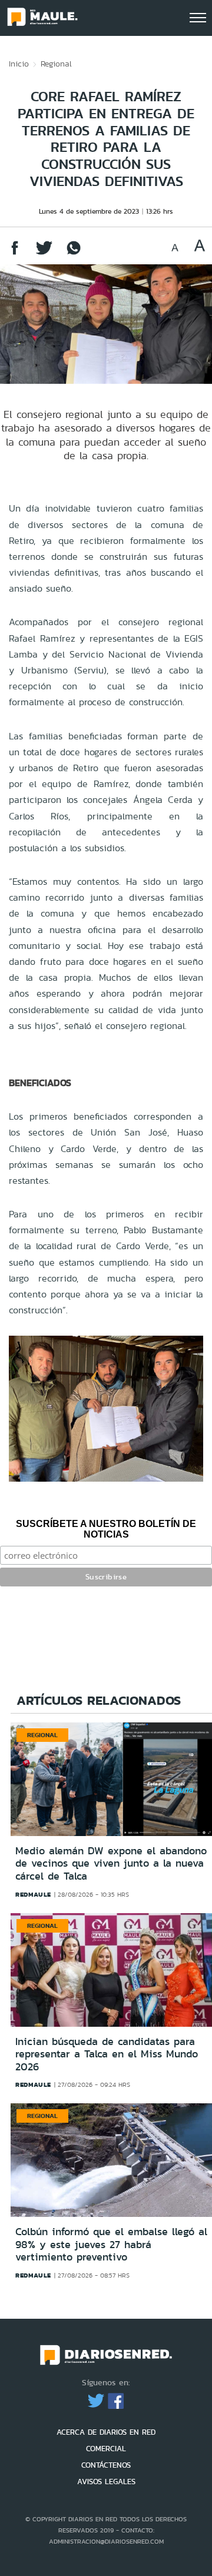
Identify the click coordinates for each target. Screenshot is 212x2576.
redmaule (33, 1894)
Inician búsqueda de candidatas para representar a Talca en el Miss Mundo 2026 (107, 2054)
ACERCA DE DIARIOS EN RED (106, 2432)
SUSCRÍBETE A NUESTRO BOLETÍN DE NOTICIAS (106, 1529)
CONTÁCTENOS (106, 2465)
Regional (56, 64)
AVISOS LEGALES (106, 2482)
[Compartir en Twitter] (44, 253)
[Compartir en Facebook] (15, 253)
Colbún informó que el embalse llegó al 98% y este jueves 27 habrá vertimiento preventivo (111, 2244)
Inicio (19, 64)
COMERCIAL (106, 2449)
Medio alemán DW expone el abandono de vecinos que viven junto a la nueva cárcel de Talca (111, 1863)
